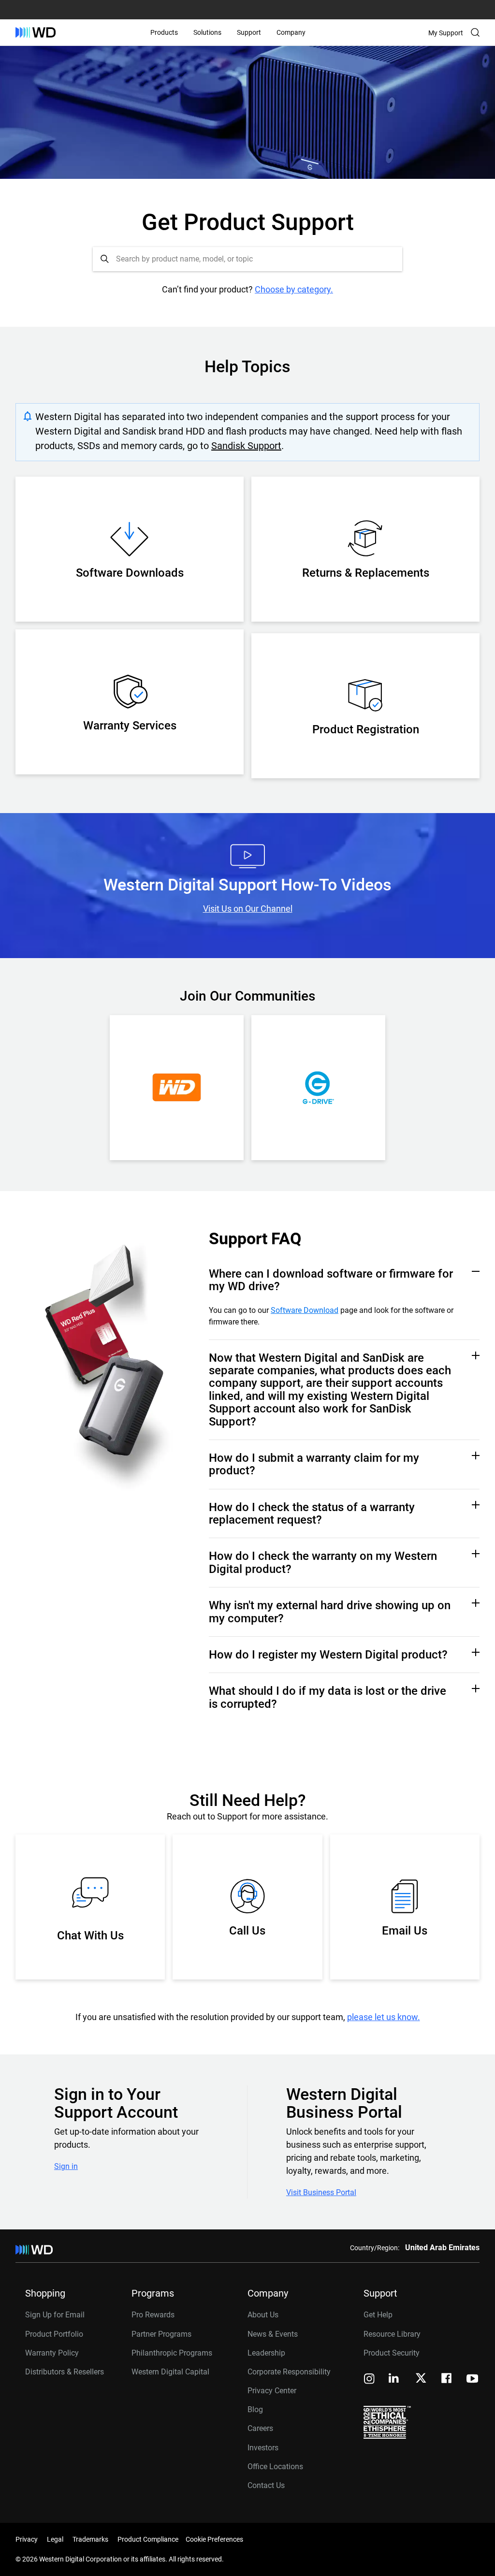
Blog (255, 2409)
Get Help (378, 2315)
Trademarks (90, 2539)
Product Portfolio (54, 2334)
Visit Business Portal (321, 2193)
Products (164, 32)
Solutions (207, 32)
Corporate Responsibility (289, 2372)
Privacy (27, 2539)
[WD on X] (421, 2379)
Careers (260, 2428)
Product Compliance (148, 2539)
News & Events (273, 2334)
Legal (55, 2539)
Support (249, 32)
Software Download (305, 1310)
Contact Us (266, 2485)
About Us (263, 2315)
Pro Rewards (153, 2315)
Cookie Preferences (214, 2539)
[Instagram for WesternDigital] (369, 2380)
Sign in (66, 2167)
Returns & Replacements (366, 573)
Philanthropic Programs (172, 2353)
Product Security (392, 2353)
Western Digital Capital (170, 2372)
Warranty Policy (52, 2353)
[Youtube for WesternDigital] (472, 2380)
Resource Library (392, 2334)
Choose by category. (294, 289)
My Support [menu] (446, 33)
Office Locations (275, 2467)
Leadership (266, 2353)
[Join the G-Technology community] (318, 1088)
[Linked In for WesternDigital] (394, 2380)
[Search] (475, 32)
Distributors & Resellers (65, 2372)
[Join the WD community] (177, 1088)
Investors (263, 2448)
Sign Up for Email (55, 2315)
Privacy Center (272, 2391)
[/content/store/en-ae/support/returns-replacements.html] (365, 542)
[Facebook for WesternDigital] (447, 2380)
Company (291, 32)
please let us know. (384, 2017)
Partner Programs (161, 2334)
